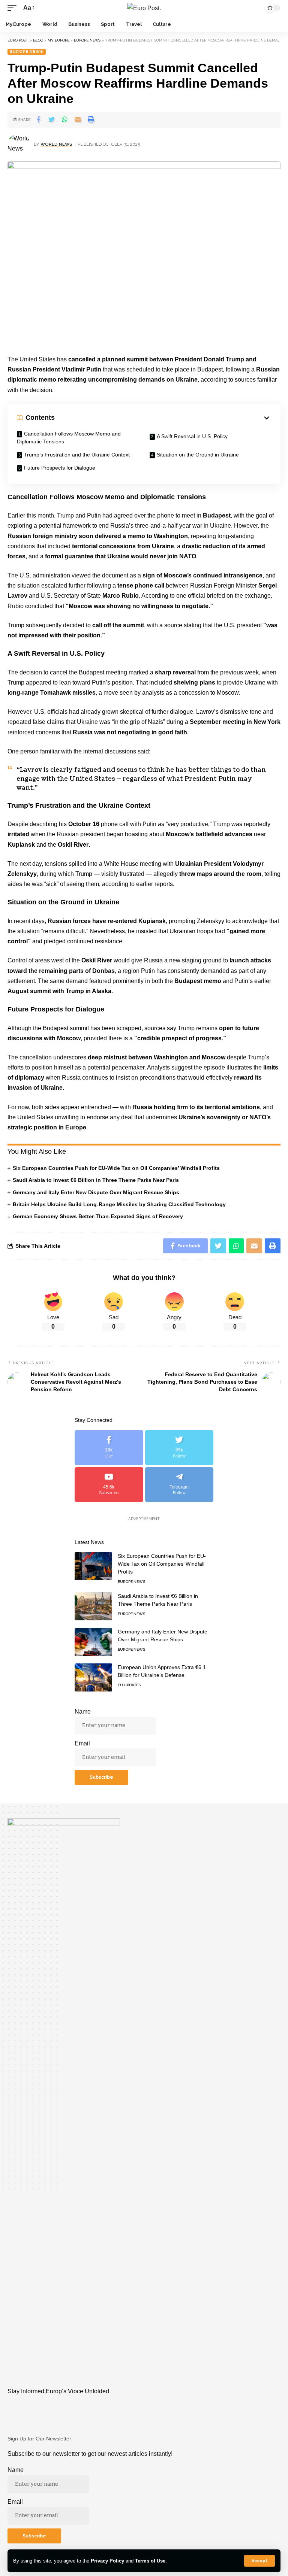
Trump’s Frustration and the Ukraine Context (77, 455)
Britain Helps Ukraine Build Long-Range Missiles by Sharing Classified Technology (119, 1204)
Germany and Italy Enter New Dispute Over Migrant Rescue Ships (96, 1192)
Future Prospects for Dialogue (60, 468)
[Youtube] (109, 1485)
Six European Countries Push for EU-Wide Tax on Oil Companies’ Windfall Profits (116, 1168)
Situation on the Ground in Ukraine (198, 455)
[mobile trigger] (14, 8)
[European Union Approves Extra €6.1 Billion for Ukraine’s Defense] (93, 1677)
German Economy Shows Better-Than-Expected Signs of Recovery (98, 1216)
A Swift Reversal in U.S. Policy (192, 436)
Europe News (27, 51)
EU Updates (129, 1685)
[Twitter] (179, 1448)
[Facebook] (109, 1448)
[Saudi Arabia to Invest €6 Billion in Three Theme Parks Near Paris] (93, 1606)
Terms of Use (150, 2561)
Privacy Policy (107, 2561)
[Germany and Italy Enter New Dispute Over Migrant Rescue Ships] (93, 1642)
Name (83, 1712)
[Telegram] (179, 1485)
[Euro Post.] (144, 8)
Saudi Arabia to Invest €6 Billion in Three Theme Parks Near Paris (96, 1180)
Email (82, 1743)
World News (56, 144)
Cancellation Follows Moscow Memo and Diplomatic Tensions (69, 438)
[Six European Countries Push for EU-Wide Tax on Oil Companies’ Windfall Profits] (93, 1566)
